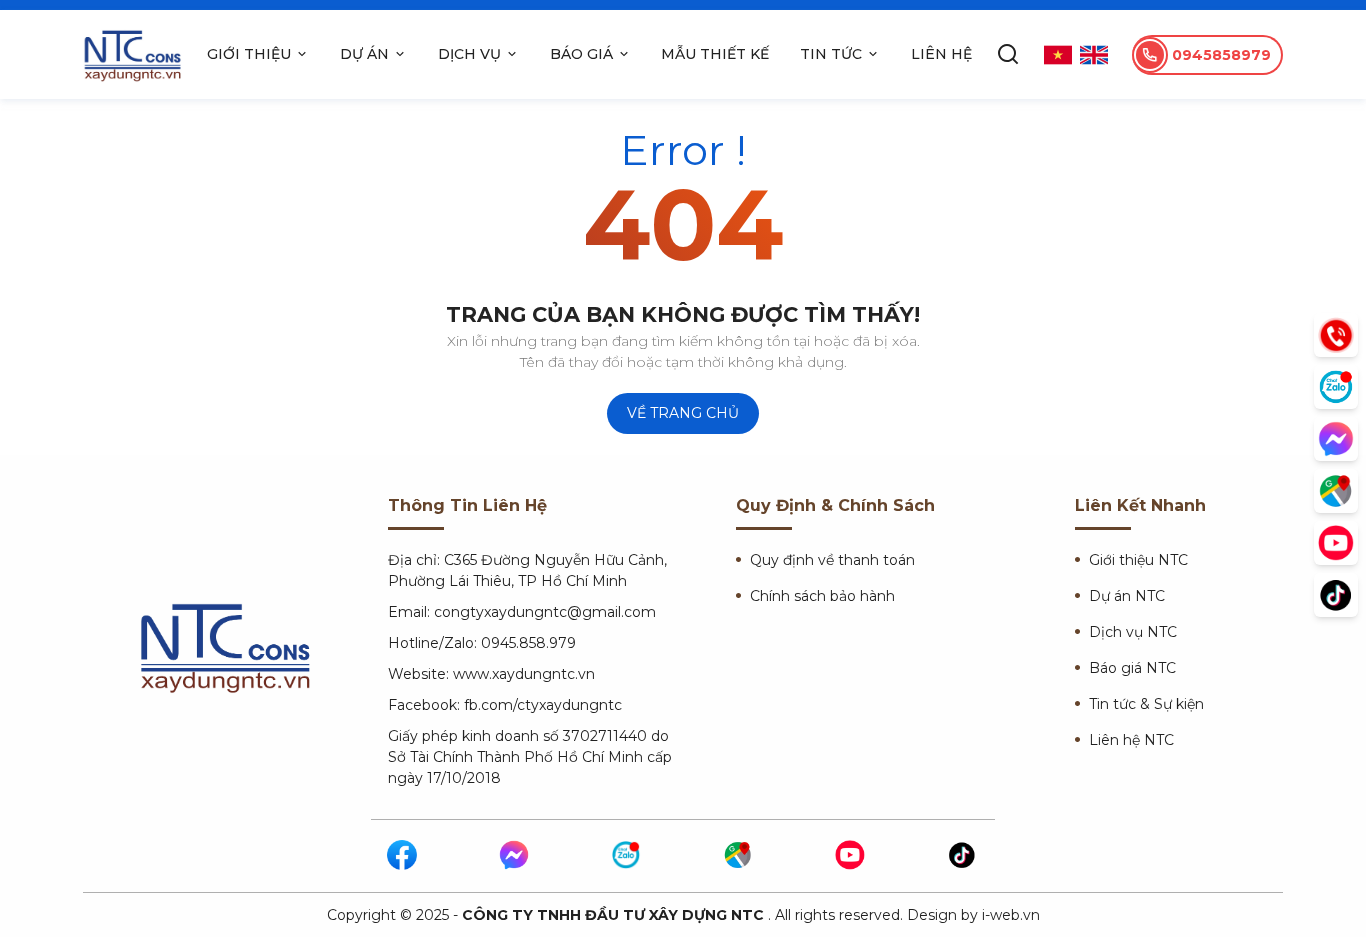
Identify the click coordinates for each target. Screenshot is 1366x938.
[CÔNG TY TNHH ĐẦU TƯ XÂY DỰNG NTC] (133, 54)
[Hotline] (1336, 335)
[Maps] (739, 856)
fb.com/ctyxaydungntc (543, 705)
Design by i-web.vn (973, 915)
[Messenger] (515, 856)
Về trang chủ (683, 413)
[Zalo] (627, 856)
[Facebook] (403, 856)
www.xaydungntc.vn (524, 674)
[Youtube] (851, 856)
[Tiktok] (963, 856)
